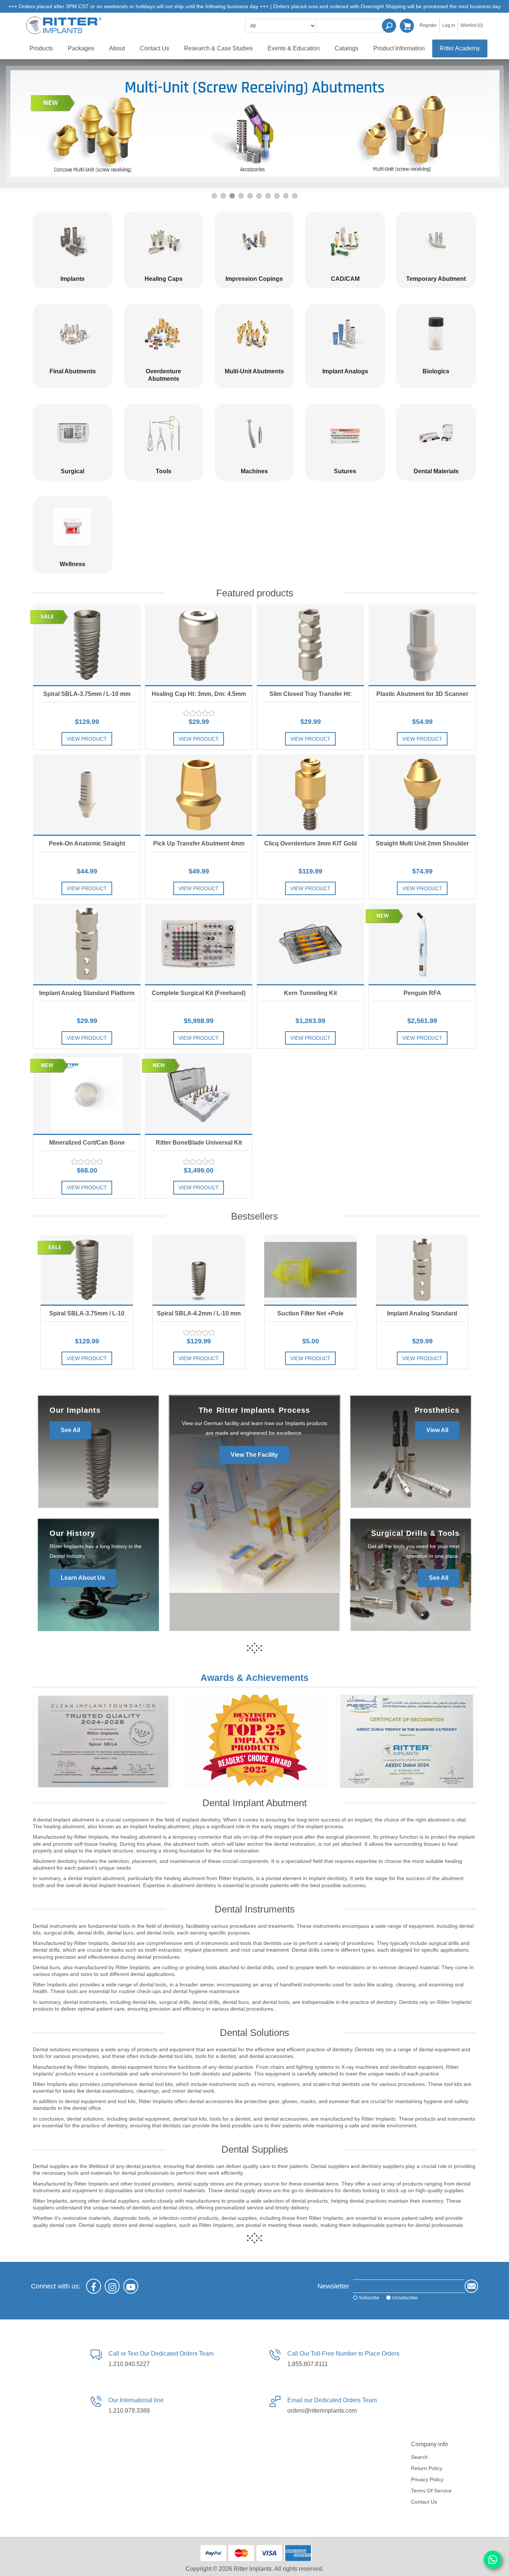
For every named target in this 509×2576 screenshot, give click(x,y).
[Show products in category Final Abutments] (73, 334)
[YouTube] (131, 2286)
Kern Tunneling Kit (310, 993)
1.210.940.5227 (129, 2364)
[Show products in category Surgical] (73, 434)
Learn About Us (83, 1578)
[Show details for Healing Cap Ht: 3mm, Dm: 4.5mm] (199, 645)
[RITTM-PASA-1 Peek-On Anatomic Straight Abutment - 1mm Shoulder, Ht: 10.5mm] (87, 794)
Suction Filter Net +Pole (310, 1313)
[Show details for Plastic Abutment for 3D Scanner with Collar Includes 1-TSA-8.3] (422, 645)
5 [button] (250, 196)
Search (389, 26)
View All (437, 1430)
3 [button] (232, 196)
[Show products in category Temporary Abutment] (436, 241)
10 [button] (295, 196)
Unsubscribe (405, 2298)
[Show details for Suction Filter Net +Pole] (310, 1270)
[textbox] (353, 26)
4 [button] (241, 196)
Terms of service (431, 2491)
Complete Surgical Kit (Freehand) (199, 993)
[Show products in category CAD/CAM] (345, 241)
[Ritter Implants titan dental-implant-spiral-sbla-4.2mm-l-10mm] (199, 1270)
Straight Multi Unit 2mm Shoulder (422, 843)
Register (428, 25)
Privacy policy (427, 2479)
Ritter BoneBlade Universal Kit (199, 1143)
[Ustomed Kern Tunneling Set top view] (310, 944)
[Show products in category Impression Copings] (255, 241)
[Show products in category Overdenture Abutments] (164, 334)
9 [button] (286, 196)
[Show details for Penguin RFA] (422, 944)
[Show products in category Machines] (255, 434)
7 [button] (268, 196)
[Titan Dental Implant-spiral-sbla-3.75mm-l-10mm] (87, 645)
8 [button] (277, 196)
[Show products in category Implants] (73, 241)
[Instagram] (112, 2286)
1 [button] (214, 196)
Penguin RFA (422, 993)
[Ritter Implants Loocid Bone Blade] (199, 1094)
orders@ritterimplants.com (322, 2411)
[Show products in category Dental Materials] (436, 434)
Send (471, 2286)
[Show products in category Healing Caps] (164, 241)
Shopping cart (407, 26)
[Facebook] (94, 2286)
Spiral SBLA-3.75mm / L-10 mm (87, 694)
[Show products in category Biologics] (436, 334)
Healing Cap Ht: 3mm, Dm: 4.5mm (199, 694)
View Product (87, 739)
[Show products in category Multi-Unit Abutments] (255, 334)
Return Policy (427, 2468)
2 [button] (223, 196)
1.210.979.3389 (129, 2411)
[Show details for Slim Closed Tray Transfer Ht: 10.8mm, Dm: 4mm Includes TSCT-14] (310, 645)
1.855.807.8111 (308, 2364)
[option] (255, 124)
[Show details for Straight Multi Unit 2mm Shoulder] (422, 794)
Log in (449, 25)
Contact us (424, 2502)
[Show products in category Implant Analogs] (345, 334)
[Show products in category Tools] (164, 434)
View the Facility (254, 1455)
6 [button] (259, 196)
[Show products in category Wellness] (73, 526)
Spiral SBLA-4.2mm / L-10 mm (199, 1313)
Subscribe (369, 2298)
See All (70, 1430)
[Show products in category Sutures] (345, 434)
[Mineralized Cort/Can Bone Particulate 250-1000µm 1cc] (87, 1094)
